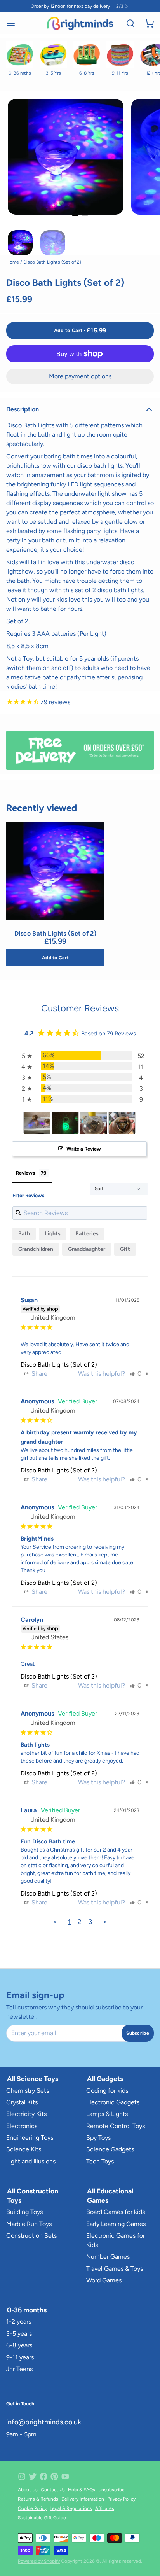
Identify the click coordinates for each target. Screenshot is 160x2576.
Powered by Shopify (39, 2561)
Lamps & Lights (107, 2114)
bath (24, 1234)
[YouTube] (65, 2476)
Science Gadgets (110, 2149)
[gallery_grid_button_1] (85, 215)
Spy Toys (98, 2138)
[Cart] (146, 23)
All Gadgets (105, 2078)
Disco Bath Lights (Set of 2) (59, 1365)
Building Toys (24, 2212)
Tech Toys (100, 2161)
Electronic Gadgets (113, 2102)
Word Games (104, 2280)
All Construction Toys (33, 2196)
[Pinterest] (54, 2476)
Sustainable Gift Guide (42, 2518)
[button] (80, 331)
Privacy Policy (121, 2499)
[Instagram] (22, 2476)
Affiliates (105, 2508)
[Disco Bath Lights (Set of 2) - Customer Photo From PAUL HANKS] (65, 1123)
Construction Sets (31, 2236)
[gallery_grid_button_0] (75, 215)
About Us (28, 2490)
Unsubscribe (111, 2490)
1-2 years (19, 2322)
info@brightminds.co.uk (44, 2422)
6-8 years (19, 2345)
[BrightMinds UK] (80, 23)
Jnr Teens (19, 2369)
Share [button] (39, 1374)
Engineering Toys (30, 2138)
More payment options (80, 376)
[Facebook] (43, 2476)
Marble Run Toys (29, 2224)
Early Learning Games (116, 2224)
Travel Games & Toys (115, 2269)
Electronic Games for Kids (116, 2240)
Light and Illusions (31, 2161)
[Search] (127, 23)
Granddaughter (87, 1249)
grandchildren (36, 1249)
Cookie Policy (32, 2508)
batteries (87, 1234)
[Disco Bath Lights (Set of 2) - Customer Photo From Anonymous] (37, 1123)
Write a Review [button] (84, 1149)
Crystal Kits (22, 2102)
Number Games (108, 2257)
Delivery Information (83, 2499)
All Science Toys (33, 2078)
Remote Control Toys (116, 2126)
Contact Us (53, 2490)
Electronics (22, 2126)
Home (13, 262)
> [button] (105, 1922)
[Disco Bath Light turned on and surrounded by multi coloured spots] (55, 871)
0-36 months (27, 2310)
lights (53, 1234)
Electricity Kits (26, 2114)
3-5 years (19, 2334)
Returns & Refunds (38, 2499)
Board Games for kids (116, 2212)
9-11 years (20, 2357)
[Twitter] (33, 2476)
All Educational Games (110, 2196)
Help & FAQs (82, 2490)
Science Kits (24, 2149)
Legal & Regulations (71, 2508)
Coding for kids (107, 2091)
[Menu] (14, 23)
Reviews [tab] (25, 1173)
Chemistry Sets (28, 2091)
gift (125, 1249)
